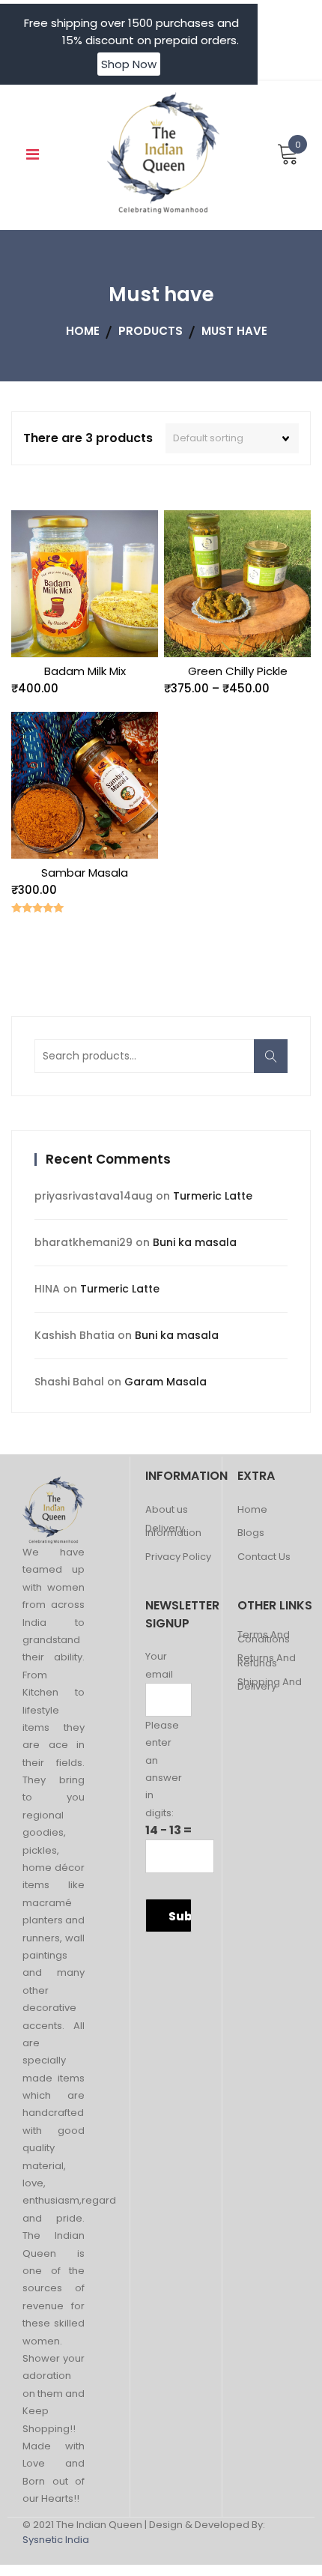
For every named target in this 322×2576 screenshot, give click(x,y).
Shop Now (129, 64)
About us (167, 1510)
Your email (159, 1665)
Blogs (251, 1533)
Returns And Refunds (267, 1661)
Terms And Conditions (264, 1638)
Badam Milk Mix (85, 671)
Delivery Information (173, 1531)
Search (276, 1064)
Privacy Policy (178, 1557)
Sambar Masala (85, 873)
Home (252, 1510)
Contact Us (264, 1557)
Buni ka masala (195, 1242)
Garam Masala (165, 1382)
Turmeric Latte (213, 1196)
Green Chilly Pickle (238, 671)
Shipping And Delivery (270, 1685)
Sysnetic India (56, 2540)
